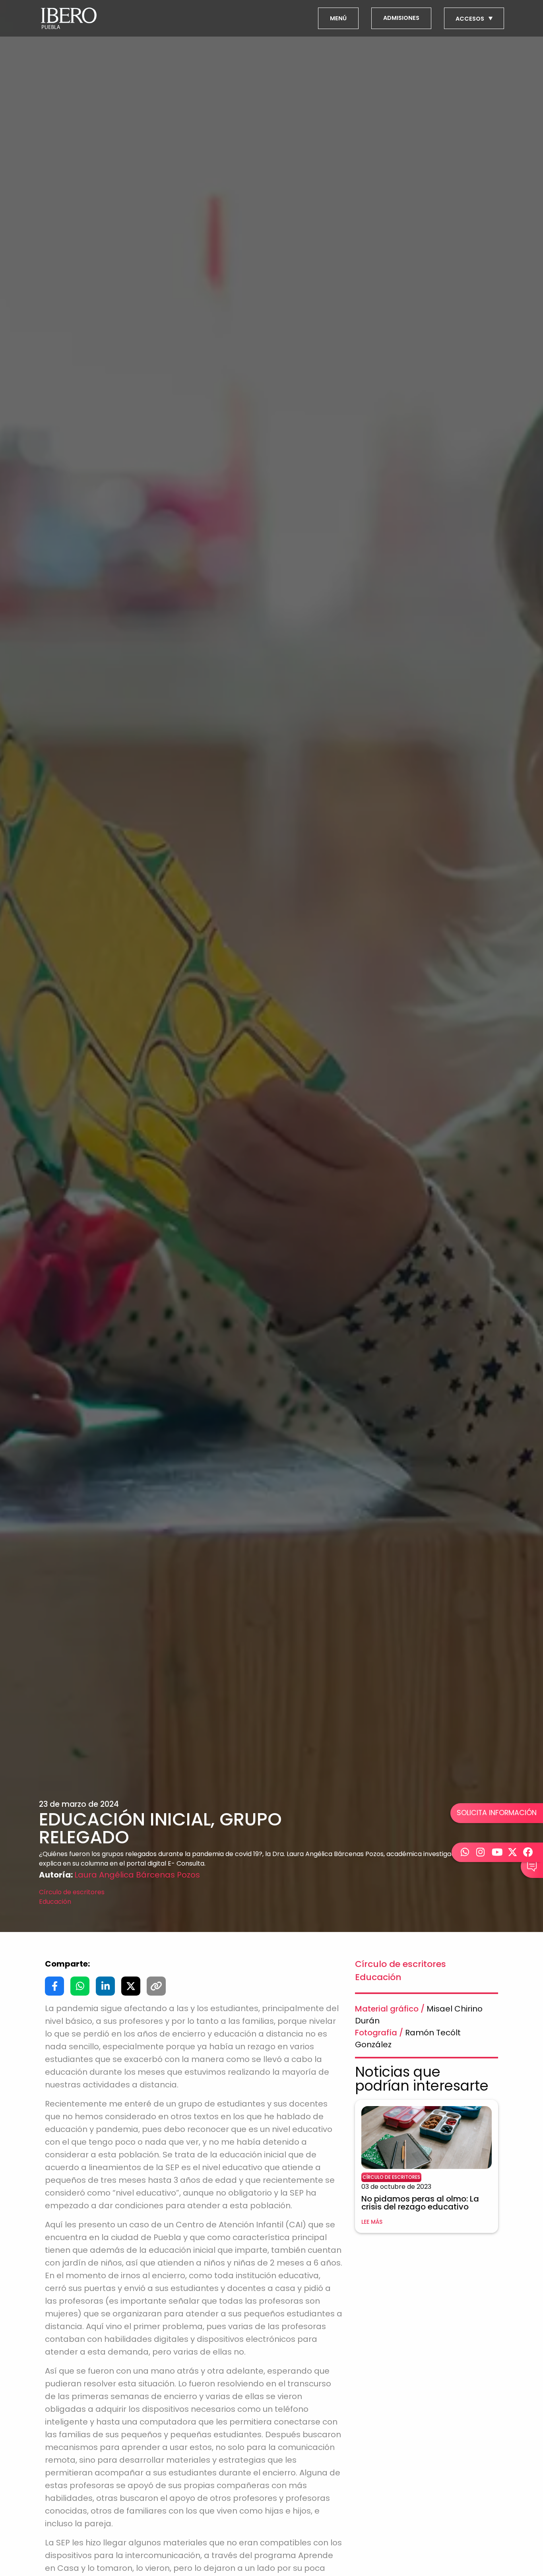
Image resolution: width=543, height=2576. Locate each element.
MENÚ (338, 18)
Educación (55, 1902)
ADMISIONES (401, 18)
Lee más (372, 2222)
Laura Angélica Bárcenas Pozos (137, 1875)
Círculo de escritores (72, 1892)
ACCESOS (470, 19)
